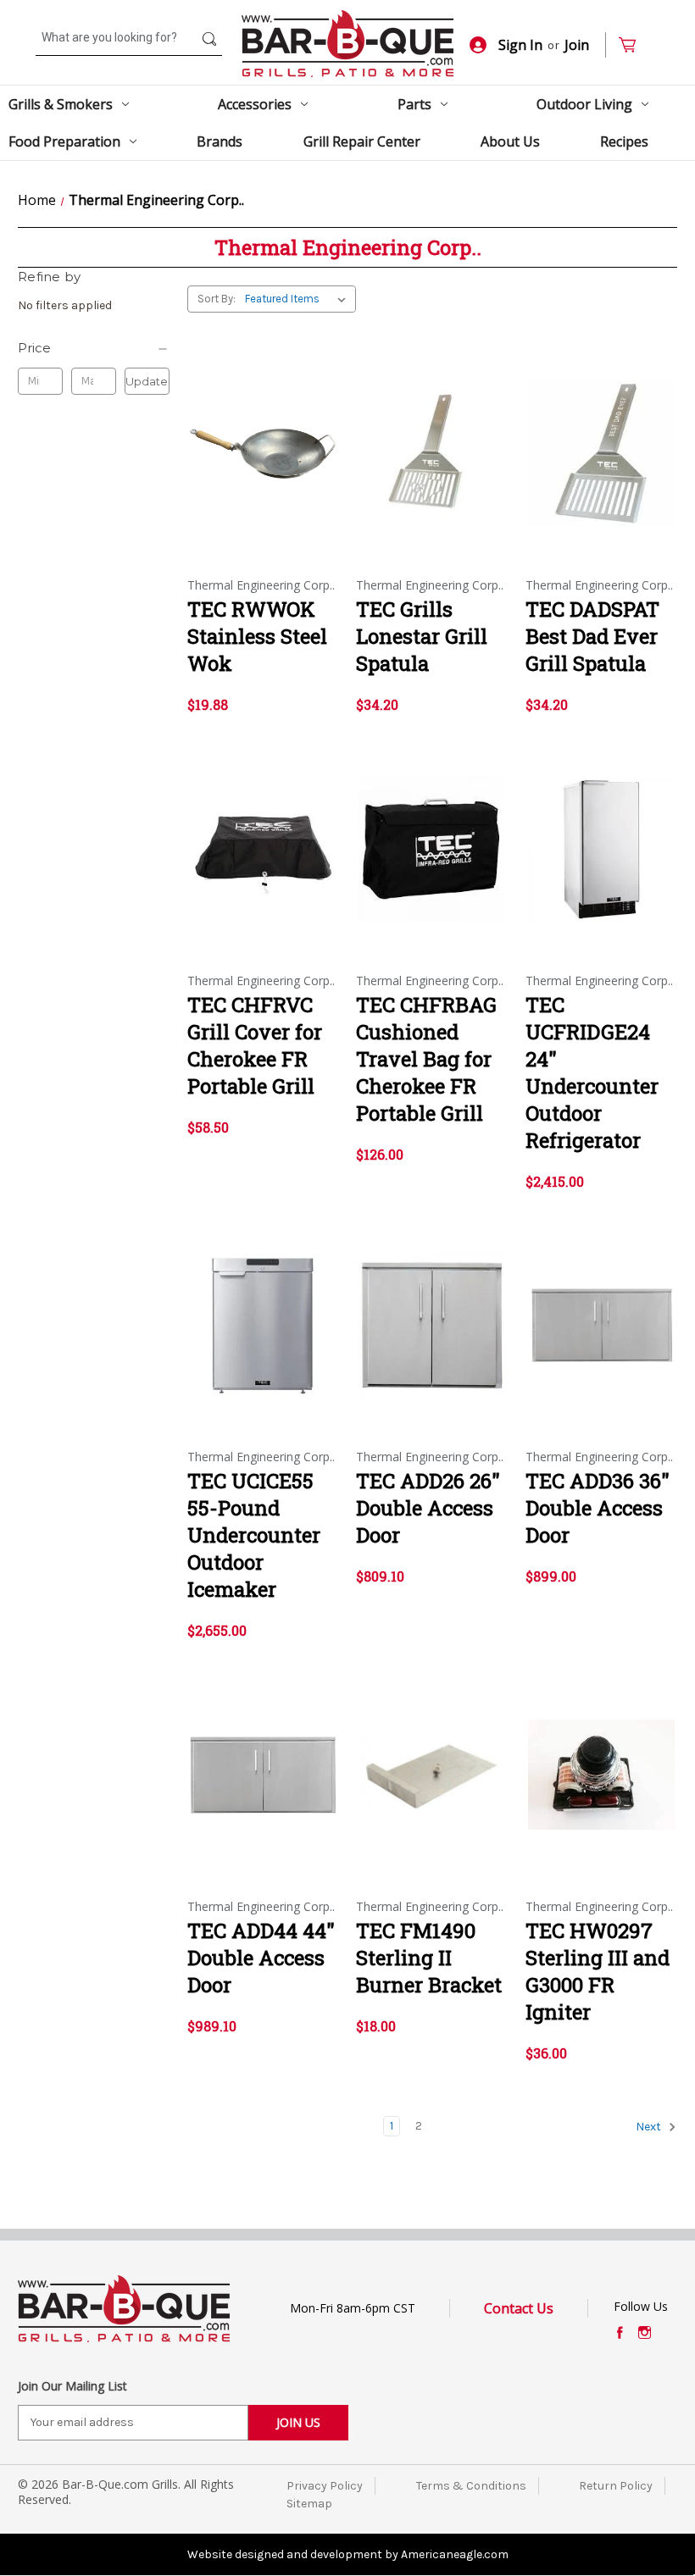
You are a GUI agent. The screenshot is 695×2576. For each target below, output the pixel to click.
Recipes (624, 141)
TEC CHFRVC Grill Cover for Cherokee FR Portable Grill (255, 1045)
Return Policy (616, 2486)
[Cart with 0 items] (634, 45)
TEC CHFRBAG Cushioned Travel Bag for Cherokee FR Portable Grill (426, 1059)
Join (577, 45)
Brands (220, 141)
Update (147, 381)
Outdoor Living (584, 104)
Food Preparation (64, 141)
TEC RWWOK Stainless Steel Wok (257, 636)
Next (650, 2127)
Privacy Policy (325, 2486)
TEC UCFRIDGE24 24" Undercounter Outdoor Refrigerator (592, 1072)
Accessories (255, 104)
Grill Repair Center (362, 141)
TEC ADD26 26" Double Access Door (428, 1508)
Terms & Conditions (471, 2486)
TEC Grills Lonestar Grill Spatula (422, 636)
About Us (510, 141)
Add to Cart (263, 468)
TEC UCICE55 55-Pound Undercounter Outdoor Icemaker (254, 1535)
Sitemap (309, 2504)
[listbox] (299, 299)
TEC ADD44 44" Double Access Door (261, 1958)
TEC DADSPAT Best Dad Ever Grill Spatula (592, 636)
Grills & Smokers (61, 104)
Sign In (520, 45)
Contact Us (519, 2308)
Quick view (262, 439)
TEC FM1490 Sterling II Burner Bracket (429, 1958)
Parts (414, 104)
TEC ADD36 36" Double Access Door (598, 1508)
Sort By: (217, 299)
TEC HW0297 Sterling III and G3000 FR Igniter (598, 1971)
